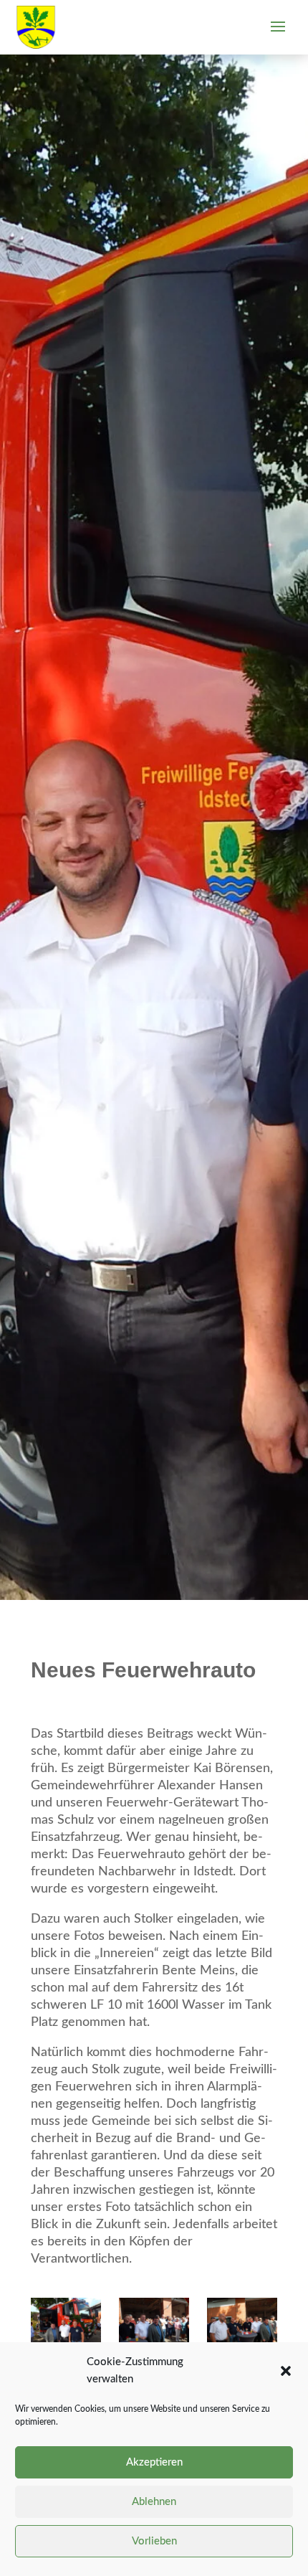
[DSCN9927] (242, 2322)
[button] (286, 2371)
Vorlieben (154, 2541)
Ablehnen (154, 2502)
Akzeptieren (154, 2462)
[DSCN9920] (154, 2322)
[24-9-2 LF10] (66, 2322)
